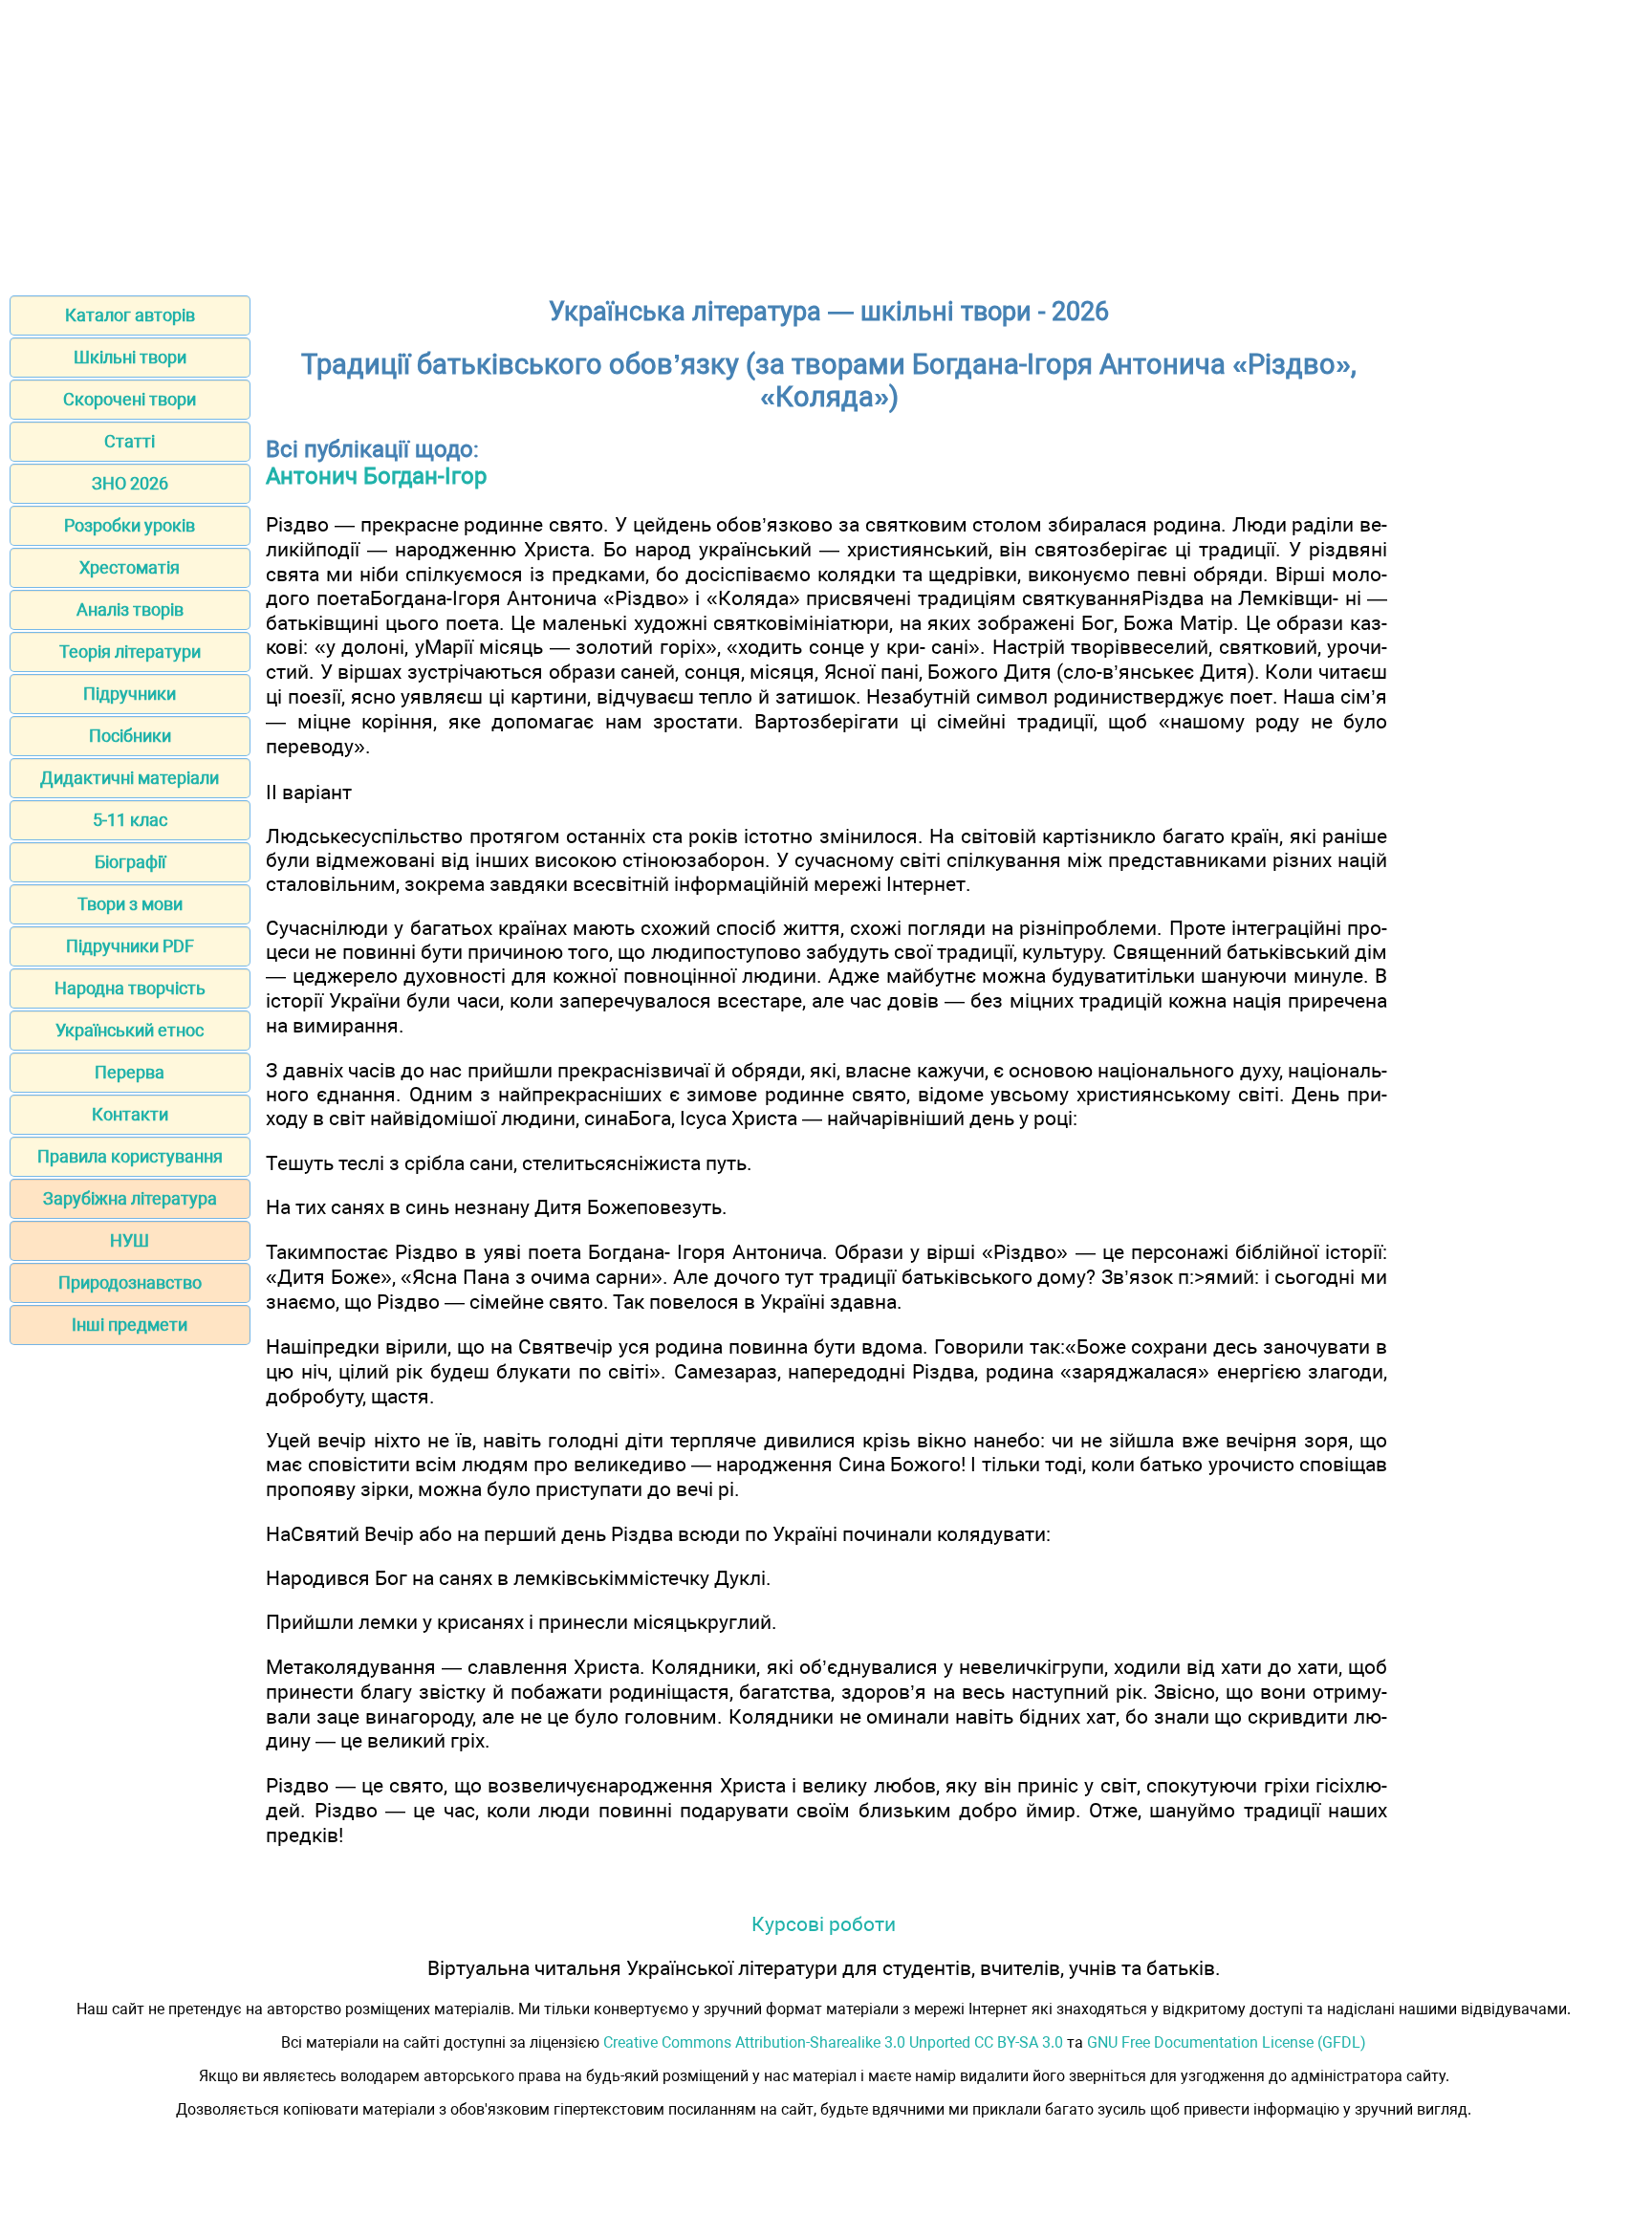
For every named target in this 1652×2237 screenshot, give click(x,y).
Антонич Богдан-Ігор (376, 476)
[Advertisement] (826, 141)
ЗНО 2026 (130, 483)
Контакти (130, 1114)
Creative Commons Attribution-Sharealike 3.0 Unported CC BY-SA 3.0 (833, 2042)
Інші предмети (130, 1325)
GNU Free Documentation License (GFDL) (1227, 2042)
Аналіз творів (130, 609)
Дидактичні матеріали (130, 778)
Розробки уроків (130, 525)
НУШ (130, 1240)
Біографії (130, 862)
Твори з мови (130, 904)
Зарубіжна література (130, 1198)
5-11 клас (130, 820)
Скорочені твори (130, 399)
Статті (130, 441)
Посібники (130, 736)
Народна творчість (130, 988)
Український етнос (130, 1030)
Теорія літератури (130, 652)
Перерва (130, 1072)
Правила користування (130, 1156)
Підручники (130, 694)
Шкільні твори (130, 357)
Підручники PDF (130, 946)
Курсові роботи (824, 1924)
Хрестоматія (130, 567)
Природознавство (130, 1282)
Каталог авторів (130, 315)
